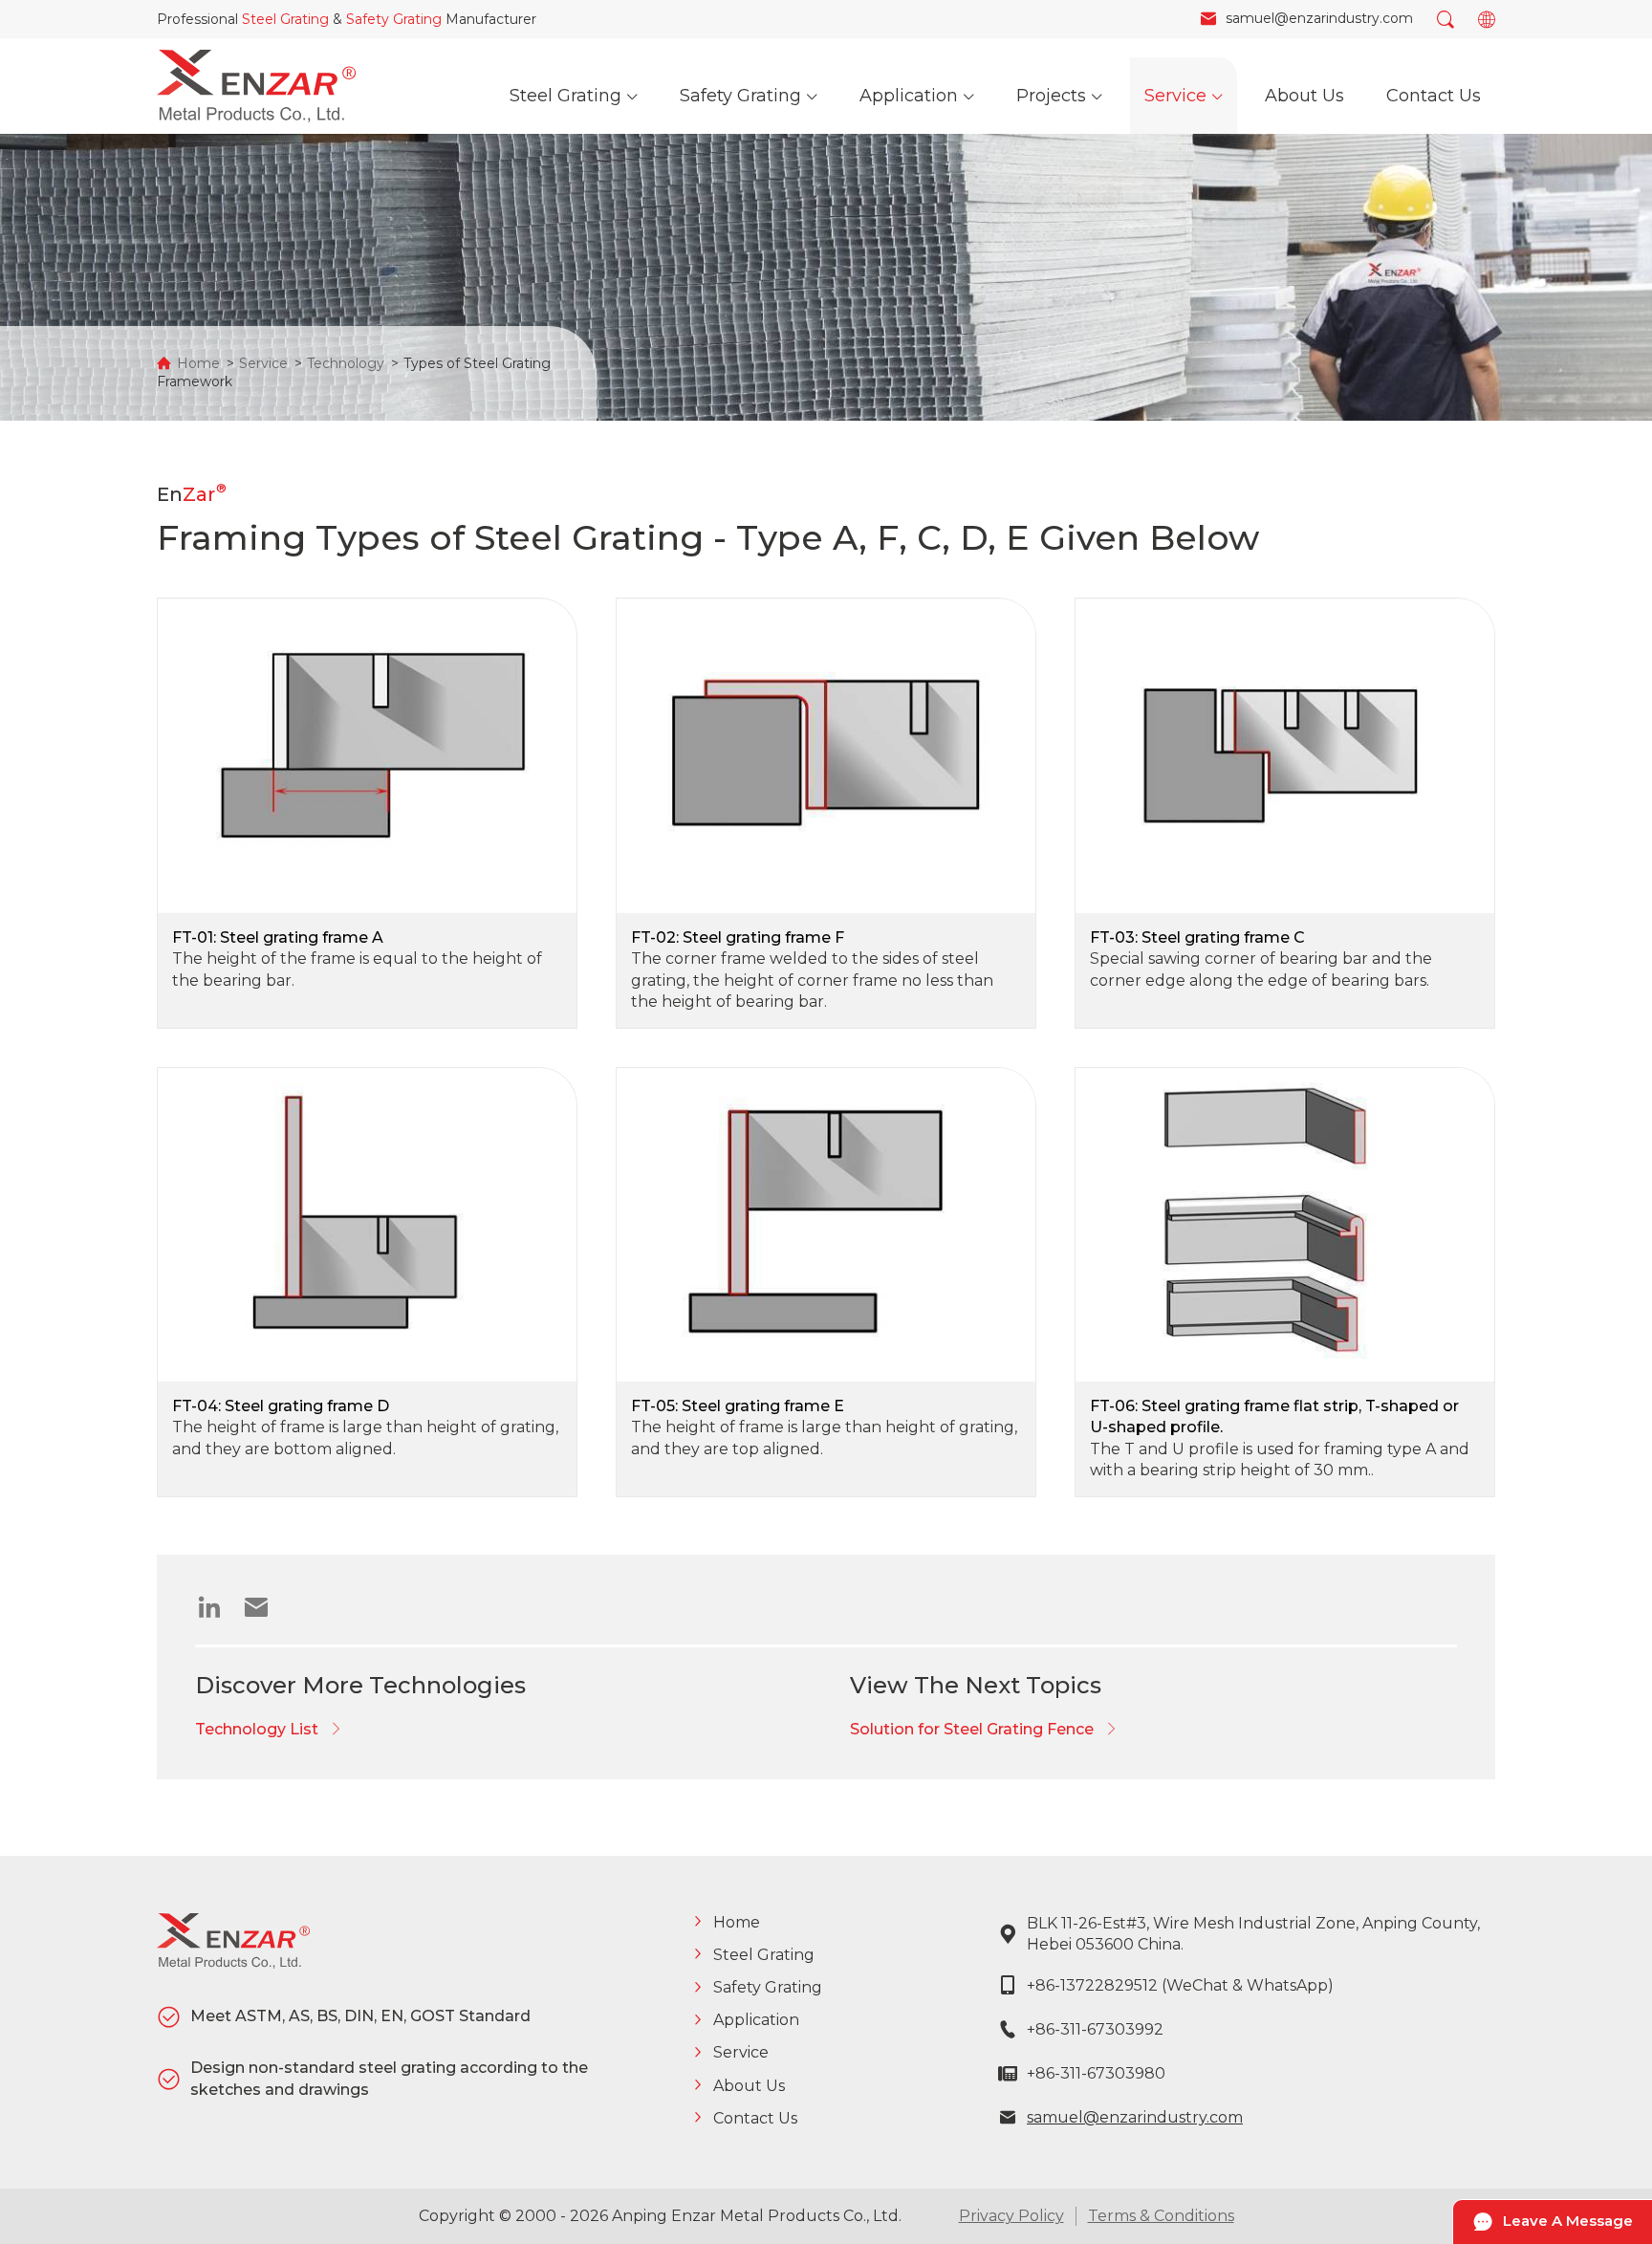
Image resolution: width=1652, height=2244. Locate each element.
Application (756, 2020)
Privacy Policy (1011, 2216)
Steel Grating (285, 19)
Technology (346, 363)
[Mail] (263, 1612)
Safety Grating (394, 19)
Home (198, 363)
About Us (749, 2086)
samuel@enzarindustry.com (1135, 2117)
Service (263, 363)
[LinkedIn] (217, 1612)
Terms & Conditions (1161, 2216)
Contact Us (755, 2118)
